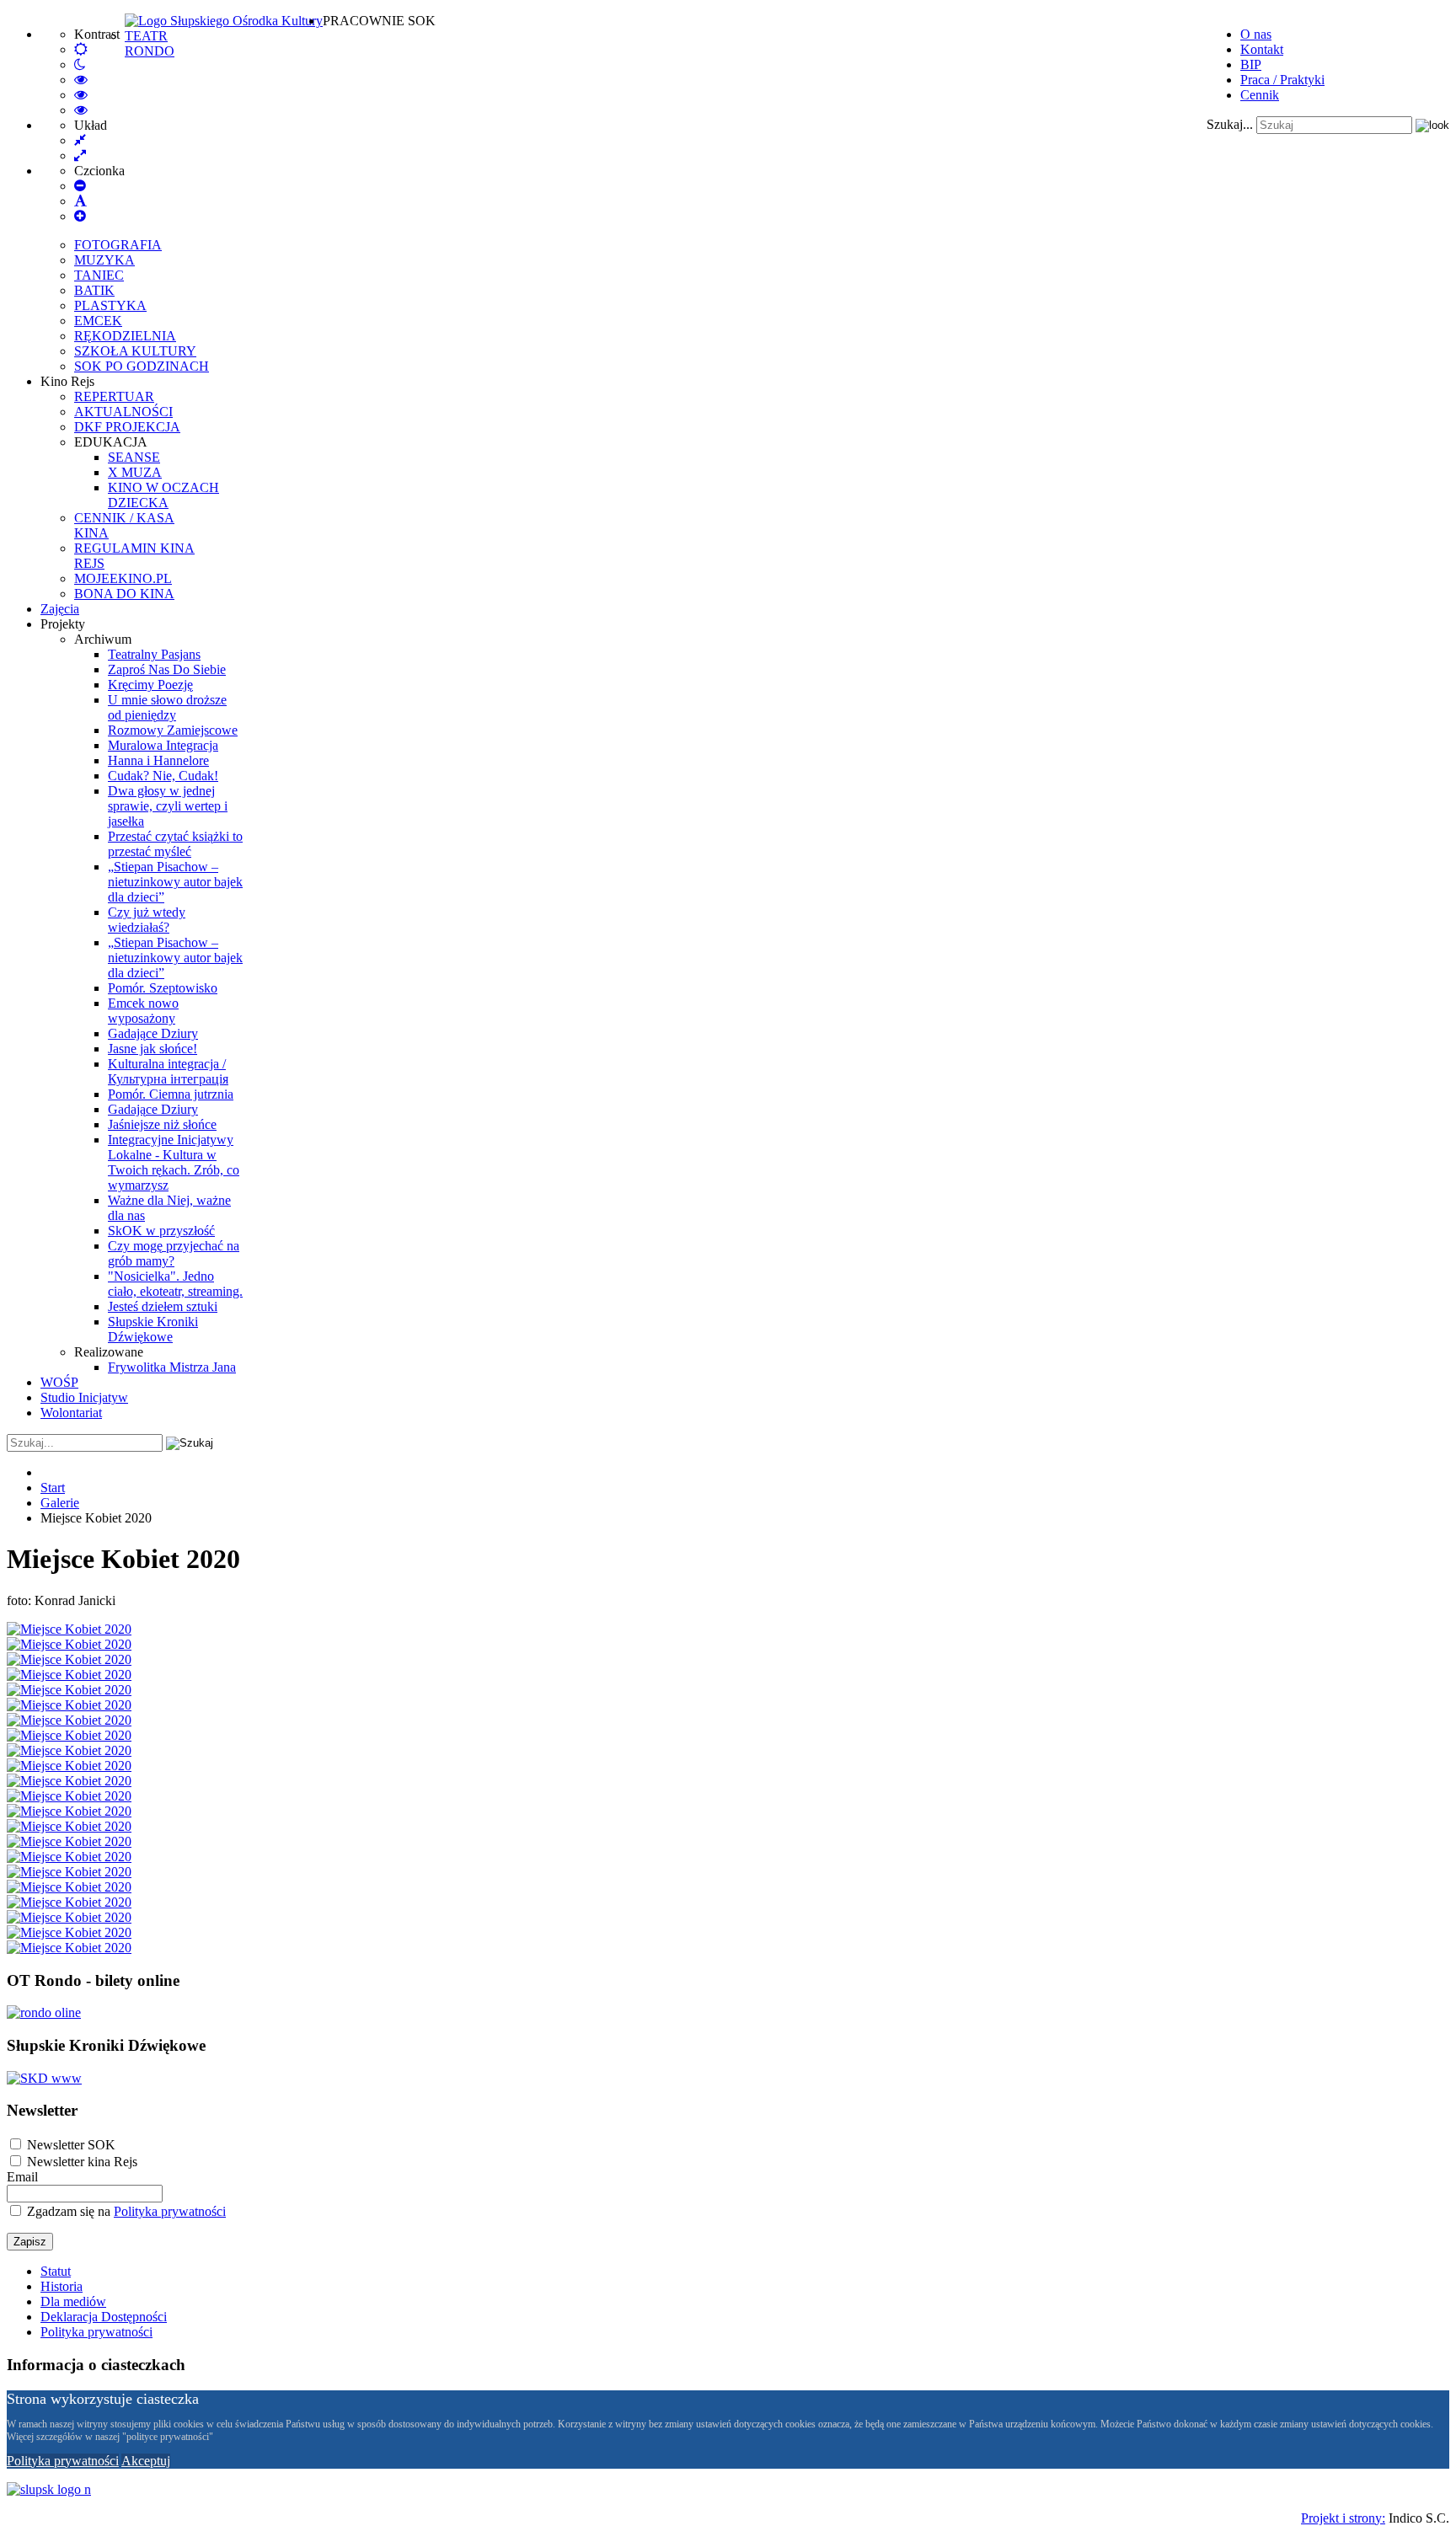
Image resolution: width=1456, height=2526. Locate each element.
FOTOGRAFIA (118, 245)
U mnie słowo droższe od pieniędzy (167, 707)
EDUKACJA (111, 442)
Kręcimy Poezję (150, 685)
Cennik (1260, 95)
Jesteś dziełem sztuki (163, 1306)
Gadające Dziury (153, 1033)
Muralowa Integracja (163, 745)
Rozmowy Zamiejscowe (173, 730)
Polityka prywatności (170, 2211)
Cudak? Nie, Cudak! (163, 776)
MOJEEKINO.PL (123, 578)
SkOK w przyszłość (161, 1231)
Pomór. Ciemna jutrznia (171, 1094)
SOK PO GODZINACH (142, 366)
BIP (1251, 64)
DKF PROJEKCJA (127, 427)
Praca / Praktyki (1282, 80)
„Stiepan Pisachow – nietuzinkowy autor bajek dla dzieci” (175, 882)
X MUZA (135, 472)
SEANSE (134, 457)
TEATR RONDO (150, 43)
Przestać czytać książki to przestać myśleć (175, 844)
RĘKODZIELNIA (125, 336)
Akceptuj (146, 2461)
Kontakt (1262, 49)
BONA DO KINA (124, 594)
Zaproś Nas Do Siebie (167, 669)
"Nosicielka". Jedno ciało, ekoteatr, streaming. (175, 1284)
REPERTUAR (114, 396)
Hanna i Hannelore (158, 760)
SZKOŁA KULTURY (135, 351)
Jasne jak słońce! (153, 1049)
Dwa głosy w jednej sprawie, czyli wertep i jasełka (168, 806)
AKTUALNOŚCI (123, 412)
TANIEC (99, 275)
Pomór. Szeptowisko (163, 988)
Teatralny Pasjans (154, 654)
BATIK (94, 290)
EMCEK (98, 321)
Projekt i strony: (1343, 2518)
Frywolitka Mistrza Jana (172, 1367)
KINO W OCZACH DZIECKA (163, 495)
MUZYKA (104, 260)
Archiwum (103, 639)
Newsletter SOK (71, 2145)
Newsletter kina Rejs (82, 2162)
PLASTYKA (110, 305)
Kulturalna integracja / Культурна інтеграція (168, 1071)
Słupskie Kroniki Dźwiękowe (153, 1329)
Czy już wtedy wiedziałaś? (147, 920)
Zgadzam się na (125, 2211)
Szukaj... (1230, 124)
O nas (1256, 34)
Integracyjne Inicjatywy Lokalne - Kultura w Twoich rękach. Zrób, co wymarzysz (174, 1162)
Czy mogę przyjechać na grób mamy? (174, 1253)
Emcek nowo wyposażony (143, 1011)
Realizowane (109, 1352)
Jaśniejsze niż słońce (162, 1124)
